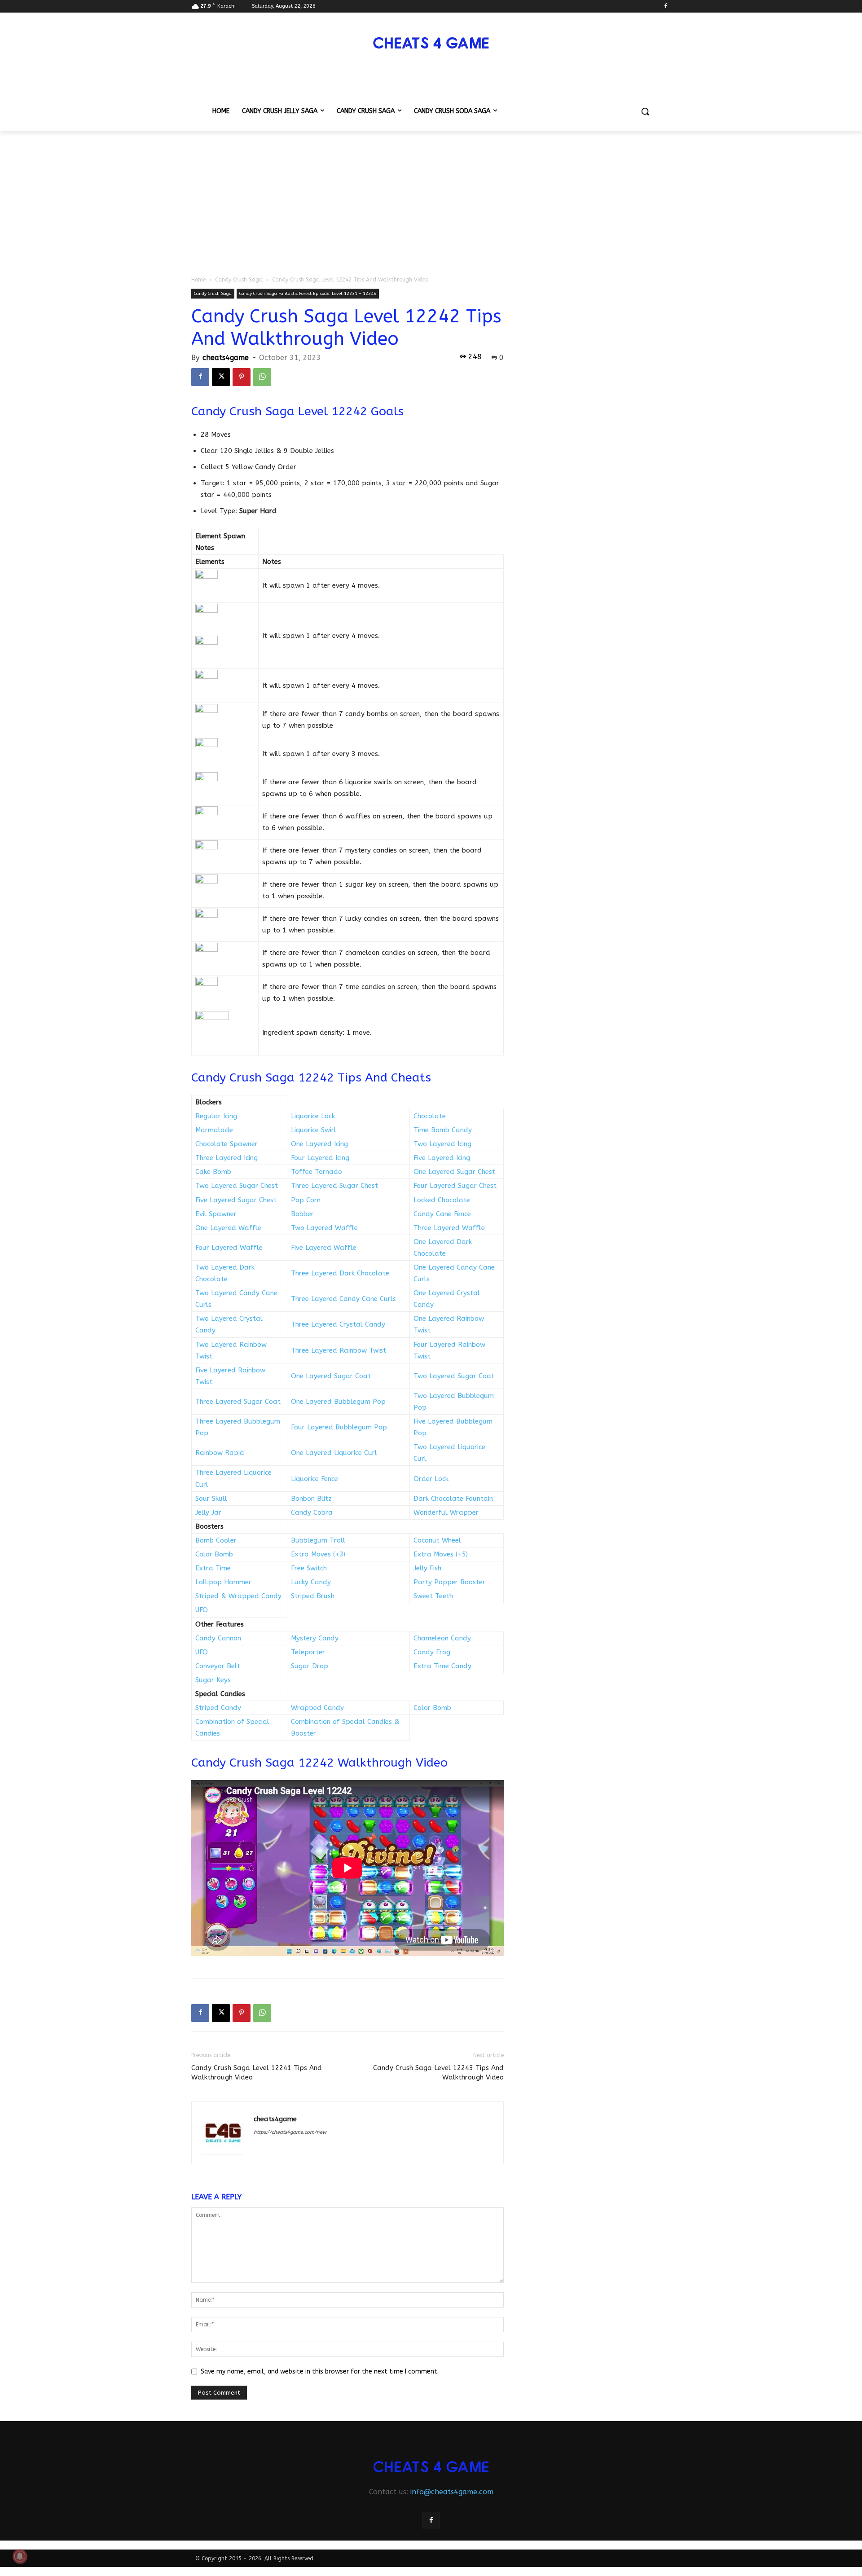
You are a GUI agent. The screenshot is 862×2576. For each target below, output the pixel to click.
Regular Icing (216, 1116)
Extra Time (213, 1568)
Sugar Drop (310, 1666)
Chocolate (430, 1116)
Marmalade (214, 1130)
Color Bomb (214, 1554)
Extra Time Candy (442, 1666)
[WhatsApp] (262, 377)
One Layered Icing (319, 1144)
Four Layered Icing (320, 1158)
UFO (202, 1610)
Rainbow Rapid (220, 1453)
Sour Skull (211, 1499)
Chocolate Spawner (226, 1144)
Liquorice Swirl (314, 1130)
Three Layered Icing (226, 1158)
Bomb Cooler (216, 1540)
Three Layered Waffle (449, 1228)
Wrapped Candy (317, 1708)
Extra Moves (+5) (441, 1554)
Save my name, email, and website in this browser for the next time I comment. (320, 2372)
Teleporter (308, 1652)
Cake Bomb (213, 1172)
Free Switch (309, 1568)
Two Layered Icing (442, 1144)
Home (198, 280)
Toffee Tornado (317, 1172)
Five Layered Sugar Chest (236, 1200)
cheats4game (226, 358)
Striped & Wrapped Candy (238, 1596)
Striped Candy (218, 1708)
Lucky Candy (311, 1582)
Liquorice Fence (314, 1479)
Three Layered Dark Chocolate (340, 1273)
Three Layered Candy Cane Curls (343, 1299)
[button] (645, 111)
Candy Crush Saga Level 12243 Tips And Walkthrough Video (438, 2073)
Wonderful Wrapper (446, 1512)
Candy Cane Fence (442, 1214)
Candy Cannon (218, 1638)
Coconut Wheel (437, 1540)
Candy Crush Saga (239, 280)
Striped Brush (313, 1596)
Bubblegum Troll (318, 1540)
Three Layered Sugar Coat (238, 1402)
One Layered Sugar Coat (331, 1376)
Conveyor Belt (218, 1666)
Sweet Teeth (433, 1596)
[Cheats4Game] (431, 42)
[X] (221, 377)
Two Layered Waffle (324, 1228)
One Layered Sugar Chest (454, 1172)
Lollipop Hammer (223, 1582)
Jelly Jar (208, 1512)
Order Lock (431, 1479)
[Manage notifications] (20, 2556)
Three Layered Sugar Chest (334, 1186)
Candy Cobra (312, 1512)
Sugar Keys (213, 1680)
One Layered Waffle (228, 1228)
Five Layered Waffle (324, 1248)
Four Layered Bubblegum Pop (339, 1427)
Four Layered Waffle (229, 1248)
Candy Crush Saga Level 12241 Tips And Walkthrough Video (257, 2073)
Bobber (302, 1214)
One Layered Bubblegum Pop (338, 1402)
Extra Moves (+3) (318, 1554)
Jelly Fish (427, 1568)
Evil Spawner (216, 1214)
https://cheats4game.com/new (290, 2132)
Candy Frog (432, 1652)
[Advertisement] (431, 198)
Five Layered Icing (442, 1158)
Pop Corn (306, 1200)
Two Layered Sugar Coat (454, 1376)
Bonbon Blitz (311, 1499)
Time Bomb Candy (443, 1130)
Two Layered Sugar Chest (237, 1186)
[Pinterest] (242, 377)
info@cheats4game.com (452, 2492)
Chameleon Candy (442, 1638)
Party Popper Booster (449, 1582)
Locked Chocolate (442, 1200)
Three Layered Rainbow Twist (339, 1350)
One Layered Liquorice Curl (334, 1453)
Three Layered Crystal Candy (338, 1324)
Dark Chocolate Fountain (453, 1499)
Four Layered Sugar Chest (455, 1186)
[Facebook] (666, 7)
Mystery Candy (315, 1638)
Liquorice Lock (313, 1116)
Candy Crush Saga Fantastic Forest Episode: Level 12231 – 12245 (308, 294)
